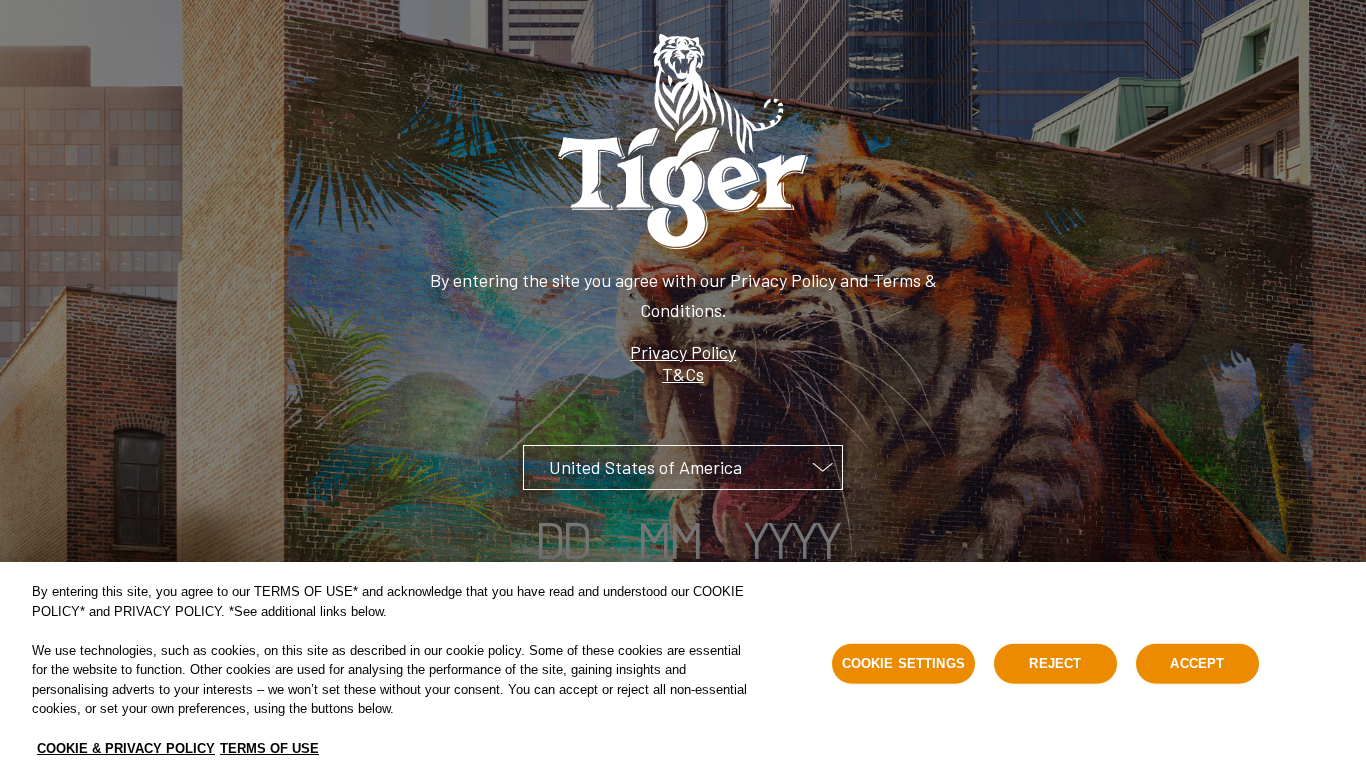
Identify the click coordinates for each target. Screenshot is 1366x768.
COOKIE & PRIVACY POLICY (126, 747)
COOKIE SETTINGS (903, 663)
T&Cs (683, 374)
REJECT (1055, 663)
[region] (683, 665)
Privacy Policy (683, 352)
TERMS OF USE (269, 747)
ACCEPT (1197, 663)
